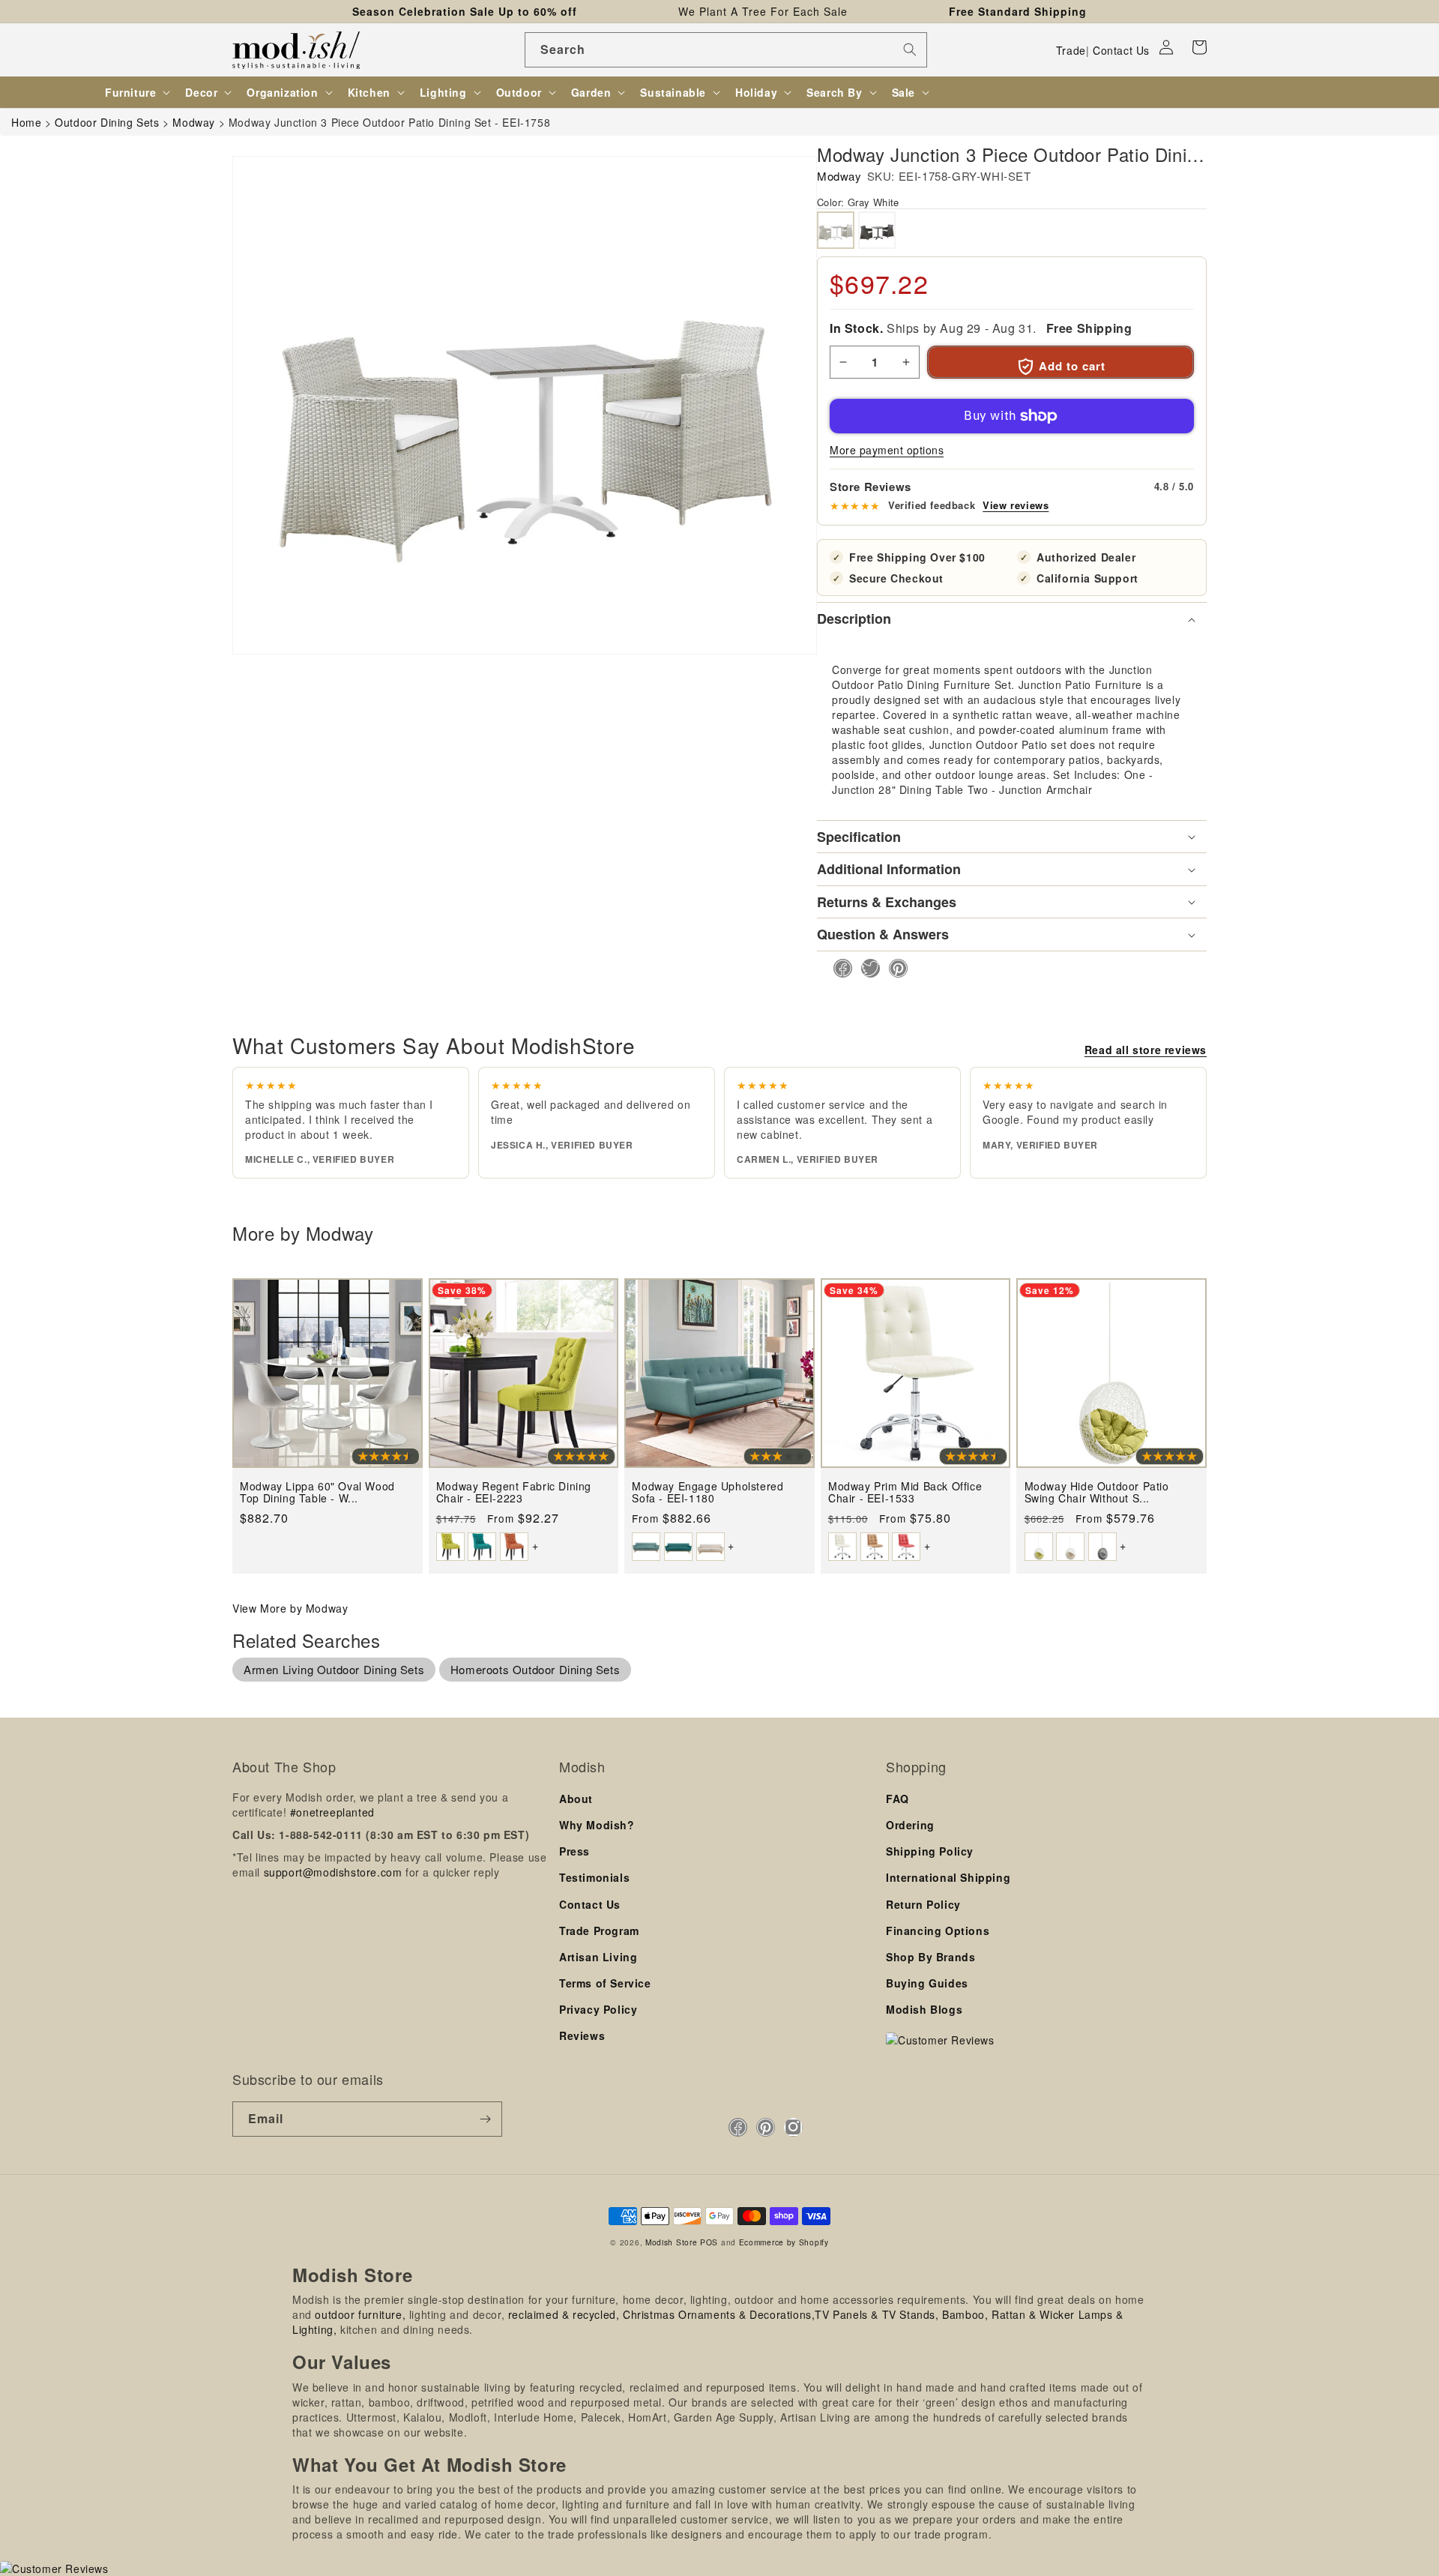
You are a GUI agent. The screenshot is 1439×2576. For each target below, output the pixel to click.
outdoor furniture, (360, 2314)
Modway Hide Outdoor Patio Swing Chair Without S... (1097, 1492)
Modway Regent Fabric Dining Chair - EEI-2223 (514, 1492)
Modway (839, 176)
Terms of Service (605, 1983)
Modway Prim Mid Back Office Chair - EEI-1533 (905, 1492)
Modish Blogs (924, 2009)
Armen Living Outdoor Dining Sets (334, 1669)
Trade (1071, 50)
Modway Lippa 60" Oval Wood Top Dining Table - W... (317, 1492)
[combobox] (726, 50)
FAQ (898, 1799)
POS (709, 2242)
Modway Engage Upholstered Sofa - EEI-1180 (708, 1492)
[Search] (910, 49)
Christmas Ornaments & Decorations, (719, 2314)
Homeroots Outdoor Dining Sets (535, 1669)
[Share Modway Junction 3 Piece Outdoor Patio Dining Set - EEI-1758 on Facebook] (838, 968)
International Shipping (948, 1877)
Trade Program (599, 1931)
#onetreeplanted (332, 1812)
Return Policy (923, 1904)
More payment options (887, 450)
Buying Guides (927, 1983)
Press (574, 1851)
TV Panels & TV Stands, (877, 2314)
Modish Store (671, 2242)
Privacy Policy (598, 2009)
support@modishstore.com (333, 1872)
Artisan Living (598, 1957)
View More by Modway (290, 1608)
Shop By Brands (930, 1957)
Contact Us (1121, 50)
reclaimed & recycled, (564, 2314)
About (576, 1799)
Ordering (910, 1825)
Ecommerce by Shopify (784, 2242)
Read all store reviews (1146, 1050)
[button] (1199, 47)
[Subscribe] (485, 2119)
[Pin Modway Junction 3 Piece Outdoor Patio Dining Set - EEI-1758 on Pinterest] (894, 968)
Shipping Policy (930, 1851)
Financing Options (938, 1931)
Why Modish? (597, 1825)
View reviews (1016, 505)
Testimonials (594, 1877)
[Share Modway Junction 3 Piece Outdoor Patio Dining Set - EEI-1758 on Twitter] (866, 968)
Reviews (582, 2035)
